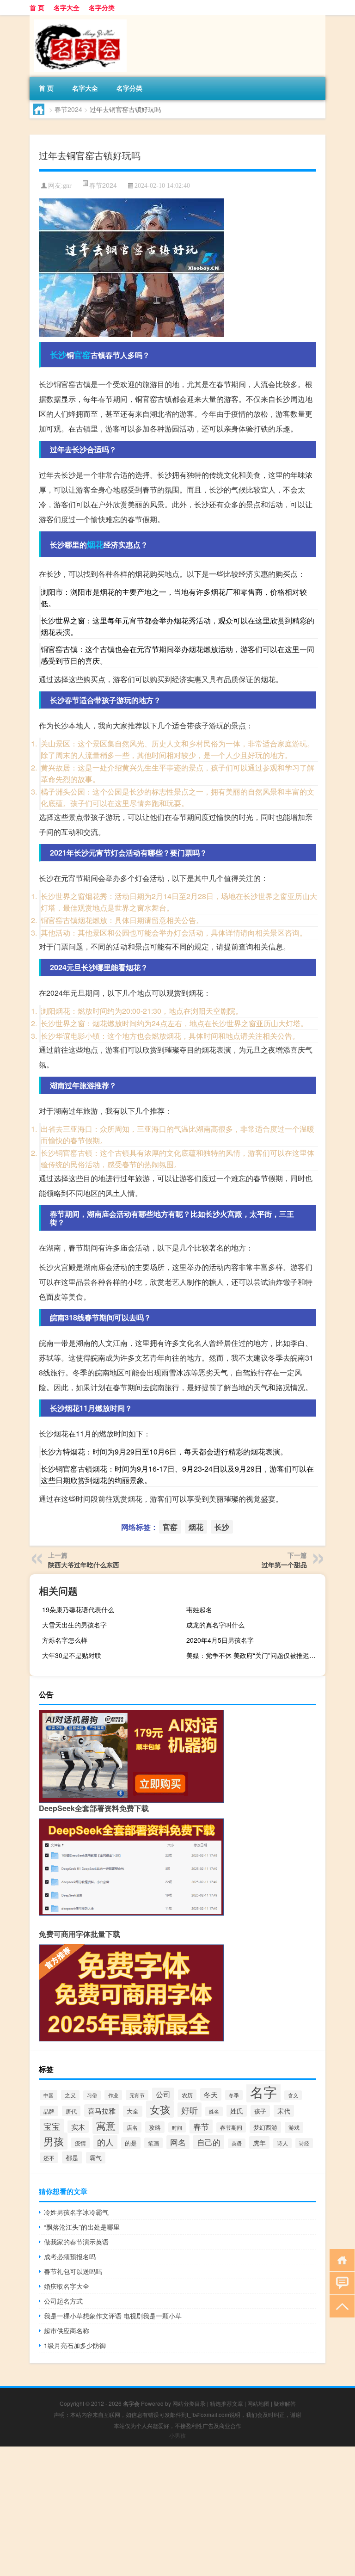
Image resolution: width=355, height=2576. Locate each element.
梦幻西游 (265, 2127)
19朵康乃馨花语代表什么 (78, 1609)
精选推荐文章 (226, 2403)
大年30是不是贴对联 (72, 1655)
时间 (177, 2127)
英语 (237, 2143)
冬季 (234, 2095)
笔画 (153, 2143)
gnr (67, 186)
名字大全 (67, 7)
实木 (78, 2127)
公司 (163, 2094)
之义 (70, 2095)
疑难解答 (285, 2403)
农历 (187, 2095)
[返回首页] (340, 2259)
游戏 (294, 2127)
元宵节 (137, 2095)
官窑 (82, 355)
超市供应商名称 (67, 2330)
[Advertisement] (177, 2511)
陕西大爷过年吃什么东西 (84, 1565)
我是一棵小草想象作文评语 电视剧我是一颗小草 (113, 2316)
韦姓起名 (199, 1609)
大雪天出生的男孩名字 (74, 1625)
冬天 (211, 2094)
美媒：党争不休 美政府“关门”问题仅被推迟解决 (254, 1655)
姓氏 (237, 2111)
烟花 (95, 544)
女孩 (160, 2109)
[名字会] (78, 18)
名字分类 (102, 7)
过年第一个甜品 (284, 1565)
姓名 (214, 2111)
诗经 (304, 2143)
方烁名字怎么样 (65, 1640)
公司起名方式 (63, 2301)
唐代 (71, 2111)
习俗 (92, 2095)
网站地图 (258, 2403)
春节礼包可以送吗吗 (73, 2271)
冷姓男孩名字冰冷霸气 (76, 2212)
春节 (201, 2126)
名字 (263, 2091)
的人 (105, 2142)
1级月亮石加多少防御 (75, 2345)
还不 (49, 2158)
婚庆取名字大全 (67, 2286)
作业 (113, 2095)
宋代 (284, 2111)
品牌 (49, 2111)
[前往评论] (340, 2283)
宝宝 (52, 2126)
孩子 (260, 2111)
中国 (49, 2095)
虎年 (259, 2142)
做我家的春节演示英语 (76, 2242)
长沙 (58, 355)
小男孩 (177, 2435)
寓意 (106, 2126)
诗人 (282, 2143)
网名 (178, 2142)
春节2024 (68, 109)
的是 (131, 2143)
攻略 (155, 2127)
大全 (133, 2111)
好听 (190, 2110)
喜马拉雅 (102, 2111)
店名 (132, 2127)
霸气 (96, 2158)
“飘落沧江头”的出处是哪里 (82, 2227)
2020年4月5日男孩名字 (220, 1640)
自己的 (209, 2142)
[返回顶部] (340, 2306)
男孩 (54, 2141)
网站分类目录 (189, 2403)
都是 (72, 2157)
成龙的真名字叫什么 (215, 1625)
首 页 (37, 7)
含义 (293, 2095)
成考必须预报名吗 (70, 2256)
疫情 (80, 2143)
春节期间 (231, 2127)
